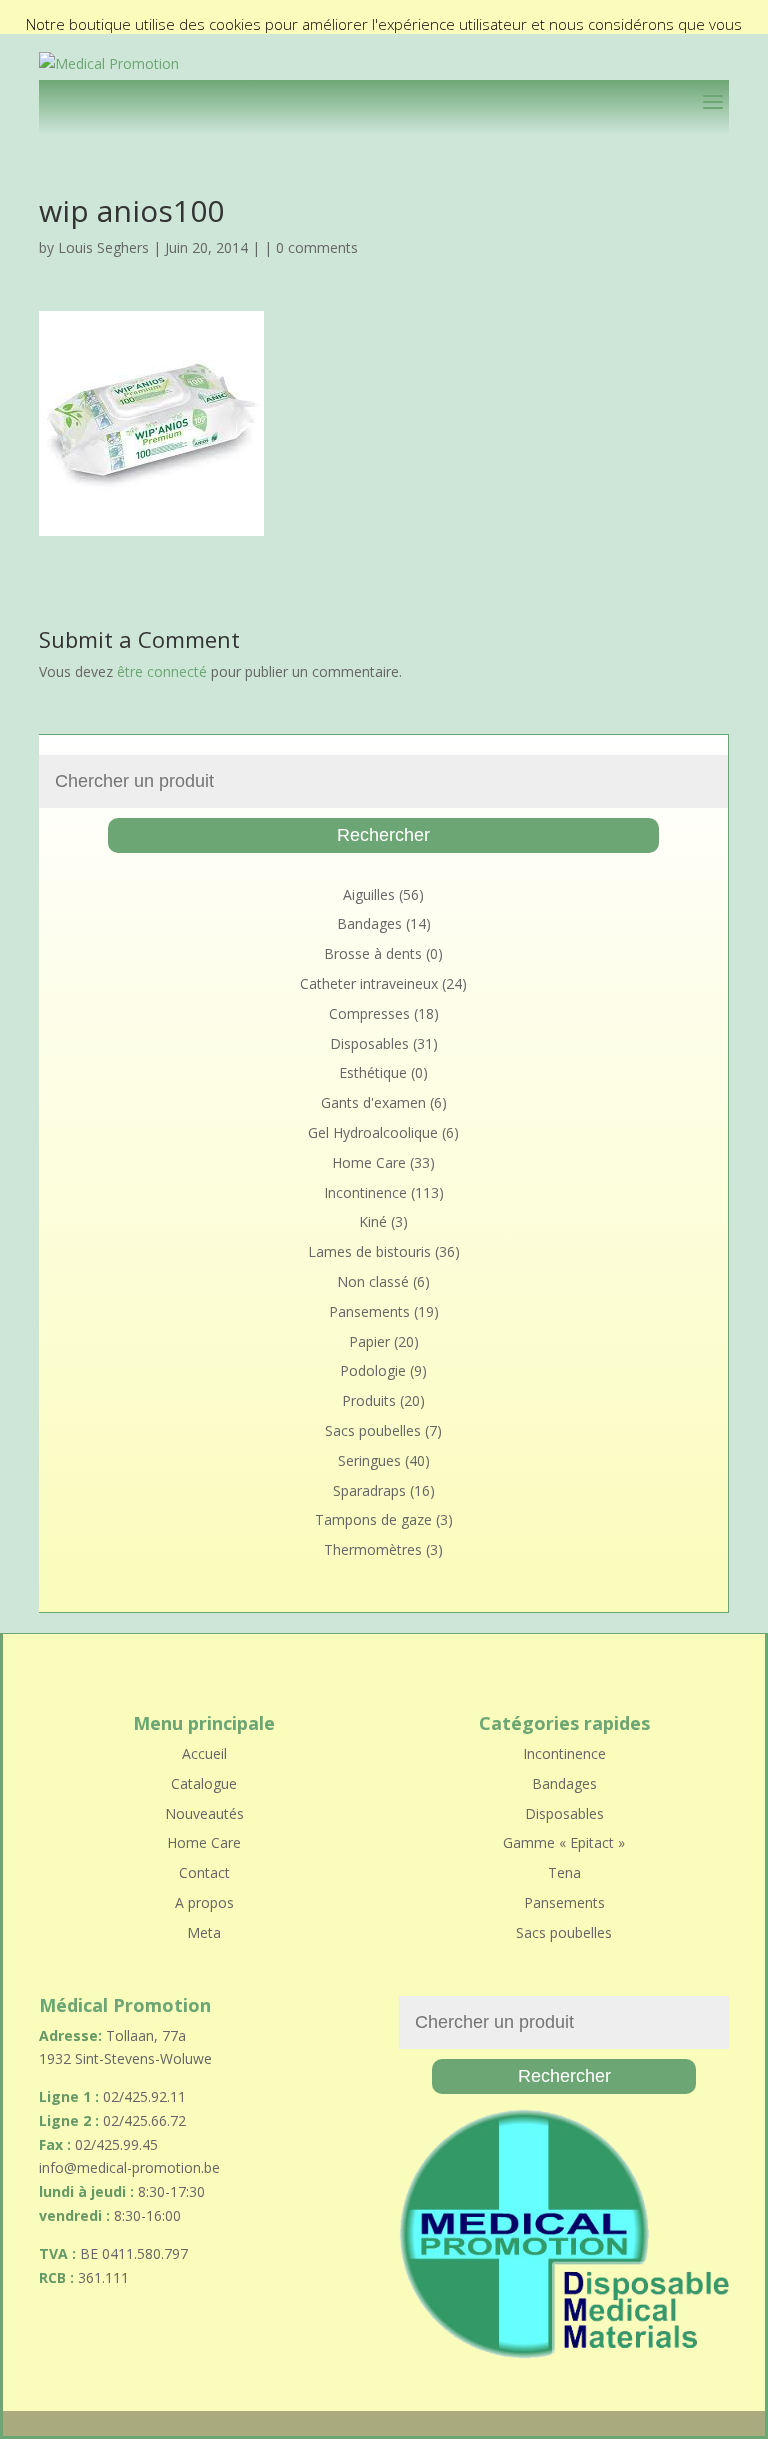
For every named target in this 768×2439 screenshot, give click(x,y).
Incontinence (365, 1192)
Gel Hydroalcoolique (373, 1132)
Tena (564, 1872)
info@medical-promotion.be (129, 2167)
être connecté (162, 671)
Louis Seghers (103, 247)
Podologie (373, 1370)
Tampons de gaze (373, 1519)
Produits (369, 1400)
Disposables (369, 1043)
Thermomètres (373, 1549)
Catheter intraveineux (369, 983)
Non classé (373, 1281)
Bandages (369, 923)
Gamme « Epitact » (564, 1842)
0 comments (317, 247)
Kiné (373, 1221)
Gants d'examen (373, 1102)
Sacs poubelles (373, 1430)
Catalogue (204, 1783)
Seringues (369, 1460)
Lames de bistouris (369, 1251)
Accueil (204, 1753)
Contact (204, 1872)
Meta (204, 1932)
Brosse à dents (373, 953)
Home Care (369, 1162)
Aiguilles (369, 894)
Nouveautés (204, 1813)
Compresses (369, 1013)
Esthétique (373, 1072)
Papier (369, 1341)
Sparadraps (369, 1490)
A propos (204, 1902)
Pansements (369, 1311)
